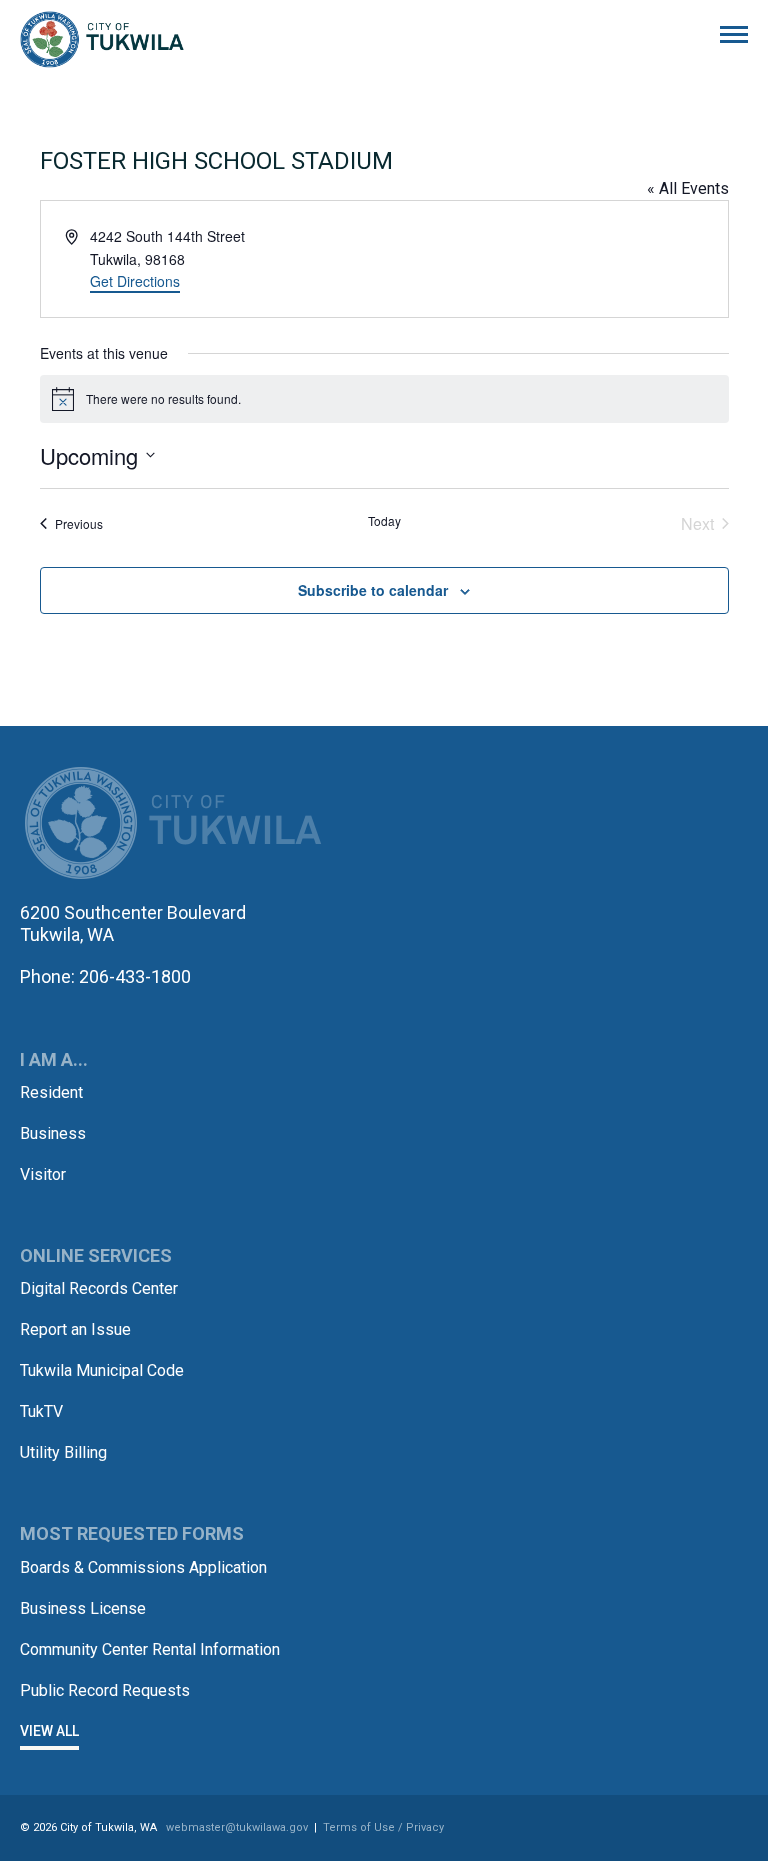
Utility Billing (63, 1452)
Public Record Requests (105, 1690)
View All (49, 1731)
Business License (83, 1608)
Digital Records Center (99, 1288)
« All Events (688, 188)
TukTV (41, 1411)
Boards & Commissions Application (143, 1567)
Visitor (43, 1174)
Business (53, 1133)
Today (384, 521)
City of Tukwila (102, 40)
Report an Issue (75, 1329)
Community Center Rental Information (150, 1649)
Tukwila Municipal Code (102, 1370)
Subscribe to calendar (373, 590)
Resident (51, 1092)
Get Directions (135, 281)
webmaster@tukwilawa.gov (237, 1827)
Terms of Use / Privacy (383, 1827)
